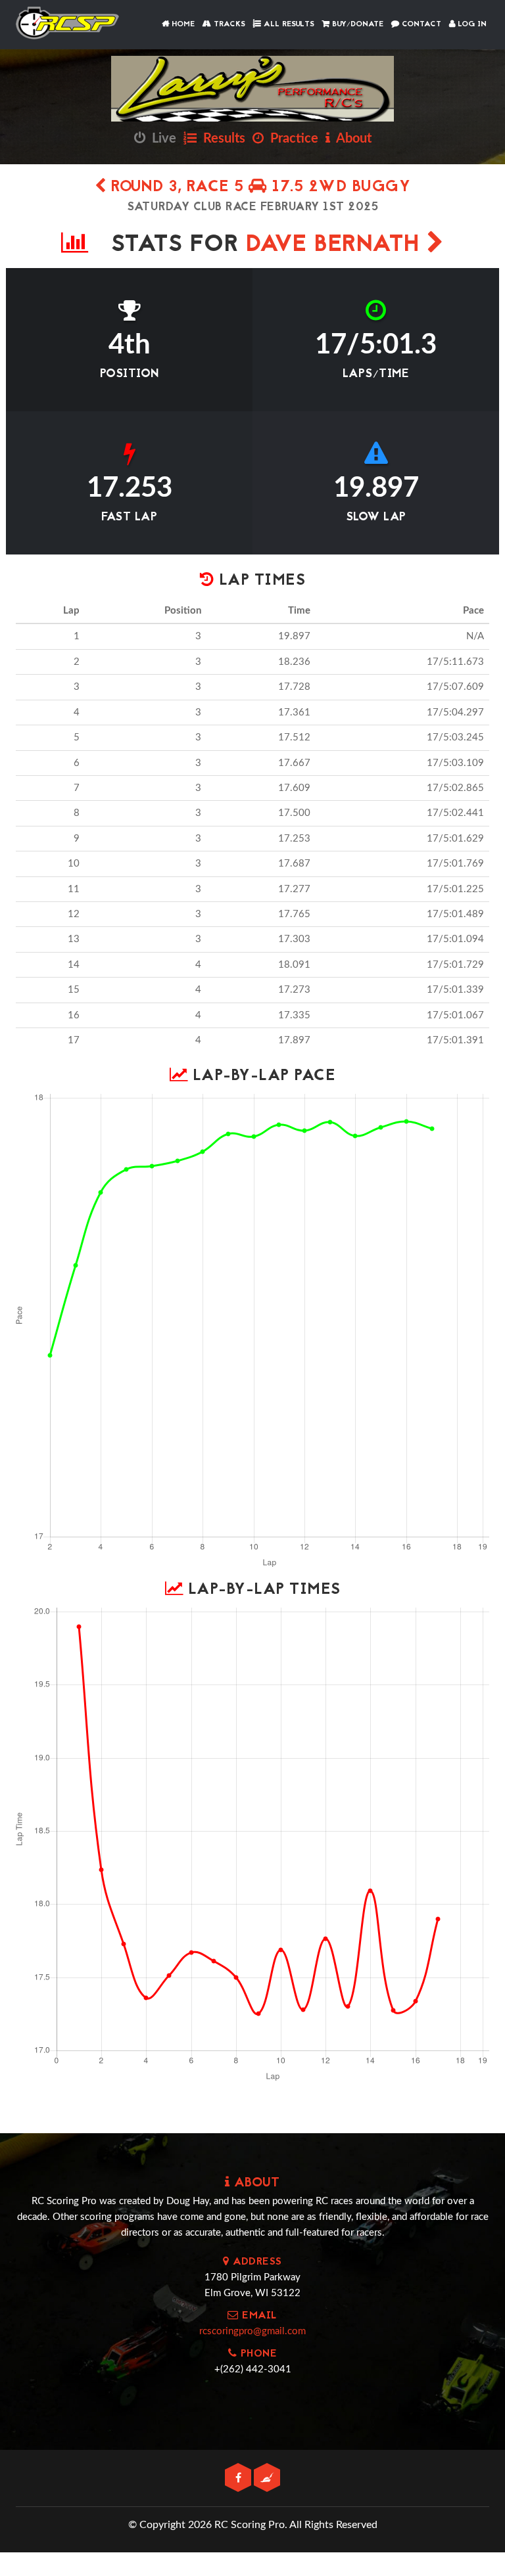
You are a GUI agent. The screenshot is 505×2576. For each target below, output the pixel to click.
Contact (420, 24)
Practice (291, 139)
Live (161, 139)
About (351, 139)
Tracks (228, 24)
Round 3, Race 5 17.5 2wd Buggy (258, 188)
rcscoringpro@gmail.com (252, 2331)
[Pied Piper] (267, 2478)
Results (221, 139)
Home (182, 24)
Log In (471, 24)
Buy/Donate (356, 24)
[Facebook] (239, 2478)
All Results (288, 24)
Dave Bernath (337, 245)
